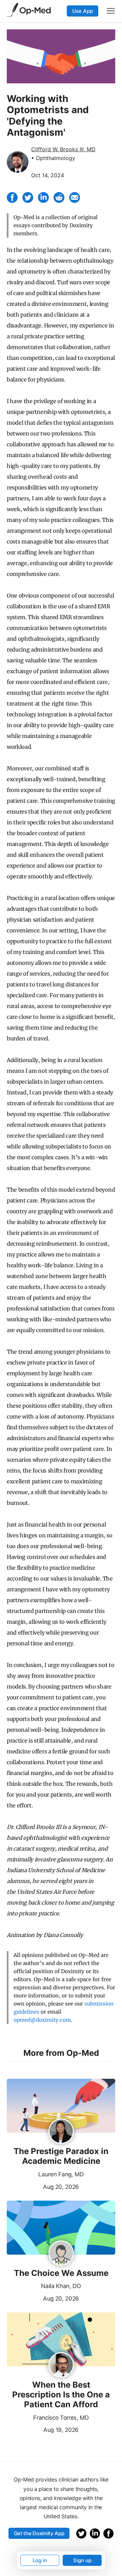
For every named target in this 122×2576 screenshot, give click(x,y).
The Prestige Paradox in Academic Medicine (61, 2156)
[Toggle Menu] (111, 11)
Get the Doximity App (39, 2533)
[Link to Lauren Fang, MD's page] (61, 2132)
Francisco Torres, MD (61, 2418)
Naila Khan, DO (61, 2286)
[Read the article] (61, 2106)
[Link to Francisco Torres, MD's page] (61, 2365)
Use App (83, 11)
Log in (40, 2560)
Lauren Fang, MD (61, 2174)
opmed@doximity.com (42, 2020)
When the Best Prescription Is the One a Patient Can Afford (61, 2395)
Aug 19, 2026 (43, 2429)
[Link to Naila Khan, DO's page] (61, 2254)
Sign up (82, 2560)
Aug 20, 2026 (43, 2186)
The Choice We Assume (61, 2273)
